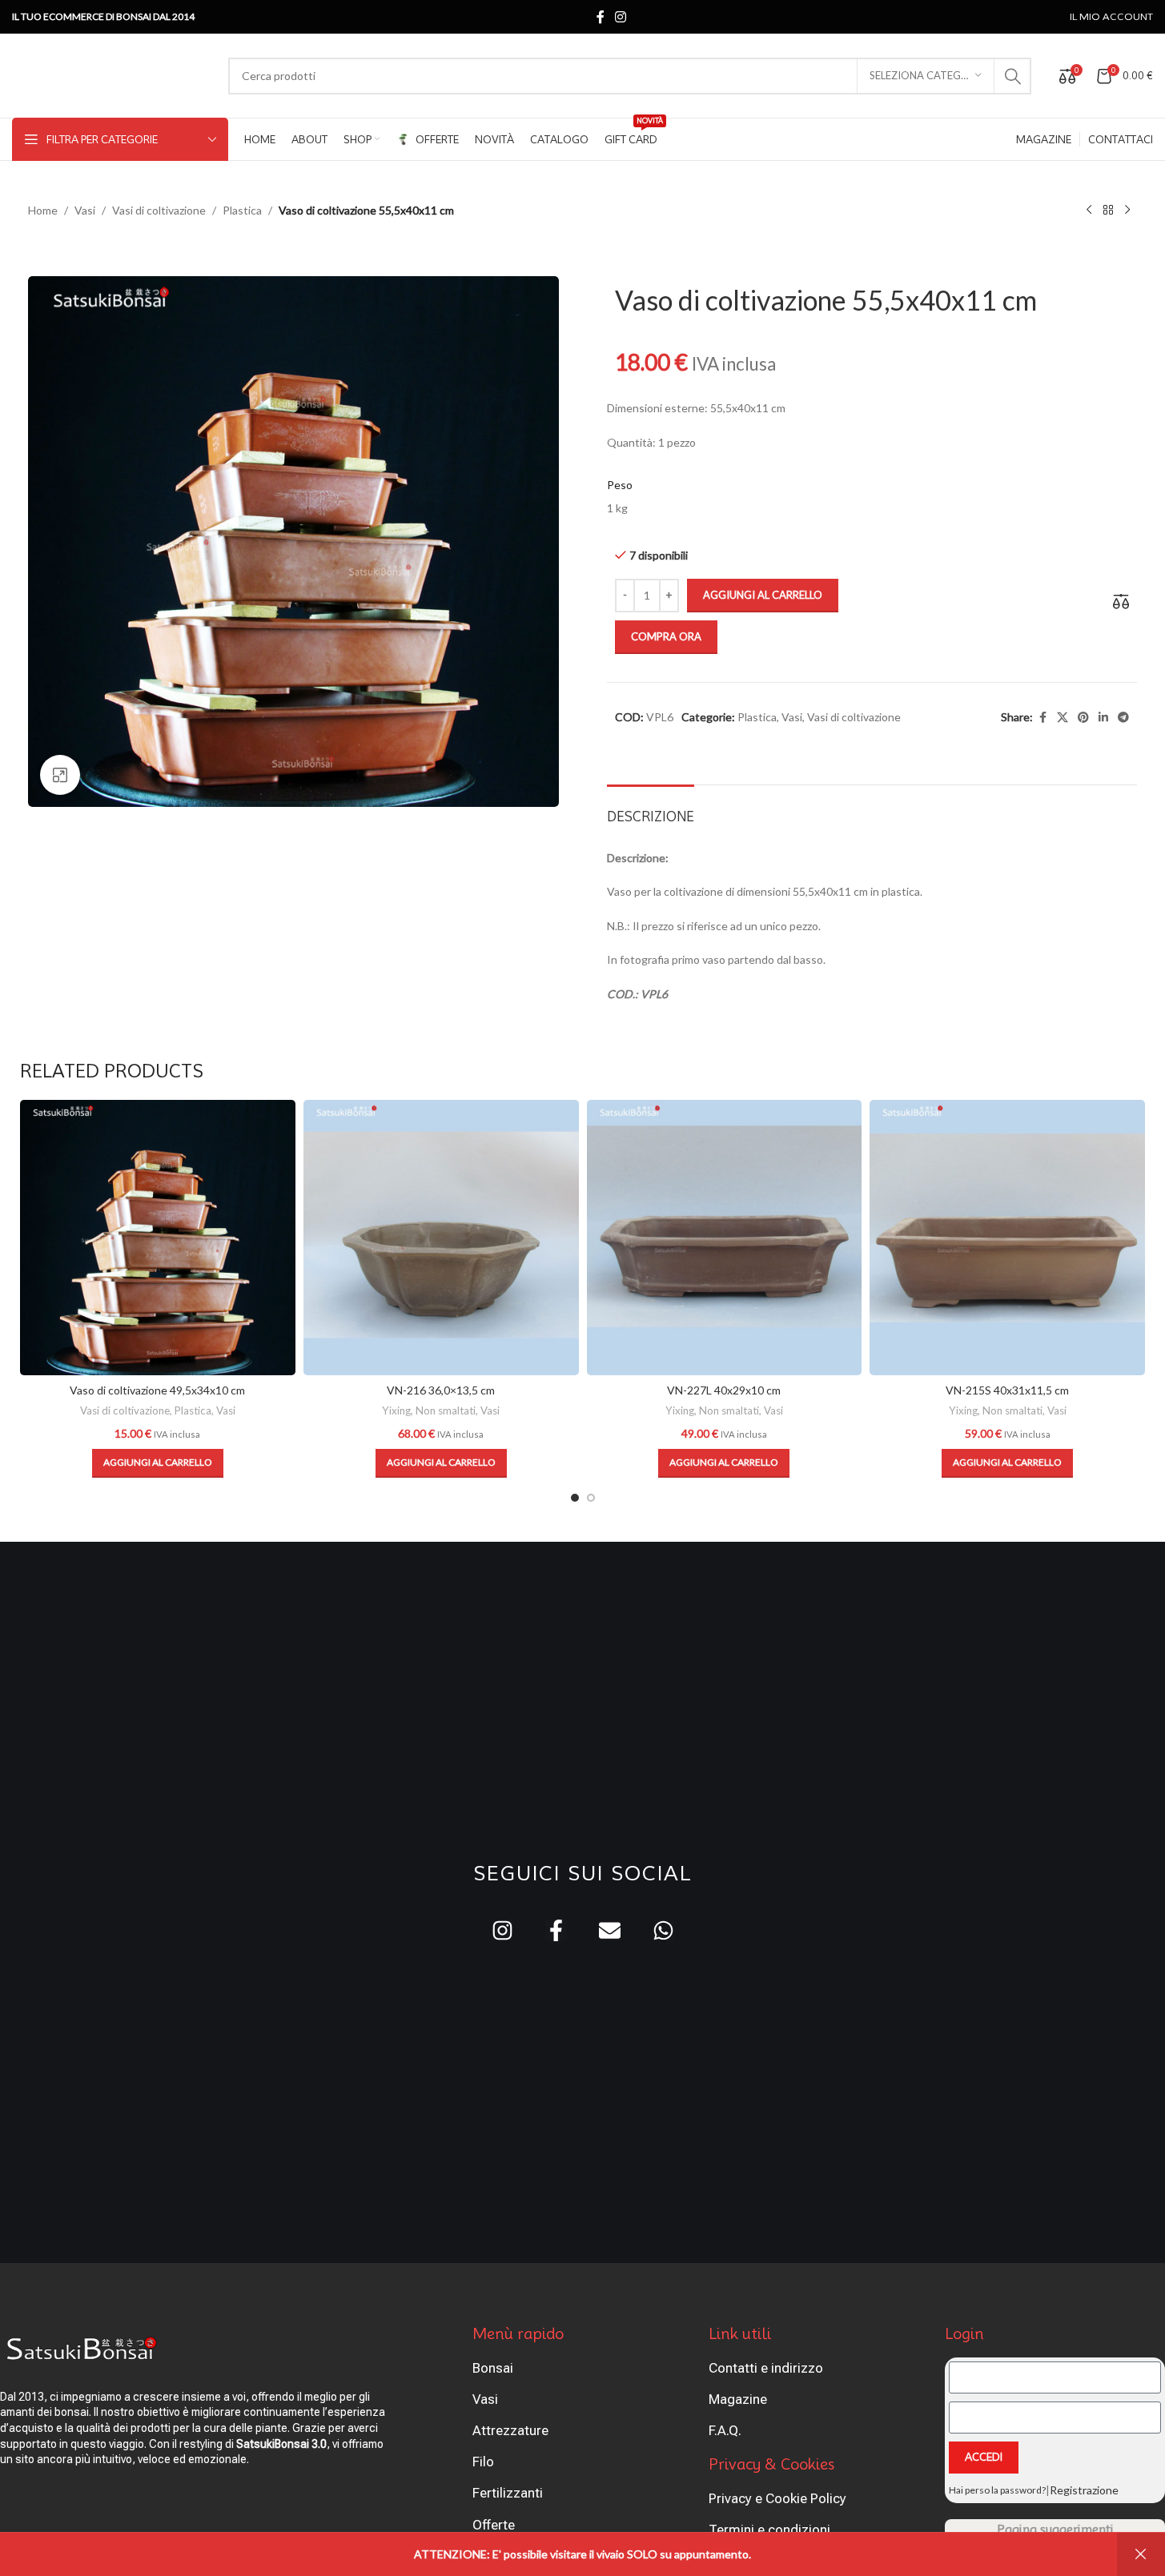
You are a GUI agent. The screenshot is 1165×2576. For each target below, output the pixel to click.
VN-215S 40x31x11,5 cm (1007, 1390)
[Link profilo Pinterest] (1083, 718)
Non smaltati (446, 1410)
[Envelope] (610, 1930)
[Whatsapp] (663, 1930)
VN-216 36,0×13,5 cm (441, 1390)
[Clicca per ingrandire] (60, 775)
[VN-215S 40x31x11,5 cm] (1007, 1238)
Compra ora (666, 636)
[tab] (651, 809)
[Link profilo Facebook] (601, 17)
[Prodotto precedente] (1089, 211)
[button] (158, 1463)
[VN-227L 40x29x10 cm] (725, 1238)
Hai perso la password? (997, 2490)
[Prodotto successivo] (1127, 211)
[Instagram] (502, 1930)
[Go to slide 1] (575, 1498)
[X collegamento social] (1063, 718)
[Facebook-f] (556, 1930)
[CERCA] (1013, 76)
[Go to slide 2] (591, 1498)
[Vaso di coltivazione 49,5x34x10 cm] (158, 1238)
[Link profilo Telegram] (1123, 718)
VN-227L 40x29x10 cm (724, 1390)
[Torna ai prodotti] (1108, 211)
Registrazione (1084, 2490)
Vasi (85, 210)
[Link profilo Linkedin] (1103, 718)
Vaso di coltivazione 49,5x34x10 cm (157, 1390)
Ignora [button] (1141, 2554)
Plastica (242, 210)
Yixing (396, 1410)
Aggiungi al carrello (763, 595)
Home (43, 210)
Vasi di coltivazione (159, 210)
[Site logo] (112, 74)
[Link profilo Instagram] (621, 17)
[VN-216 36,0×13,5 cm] (441, 1238)
